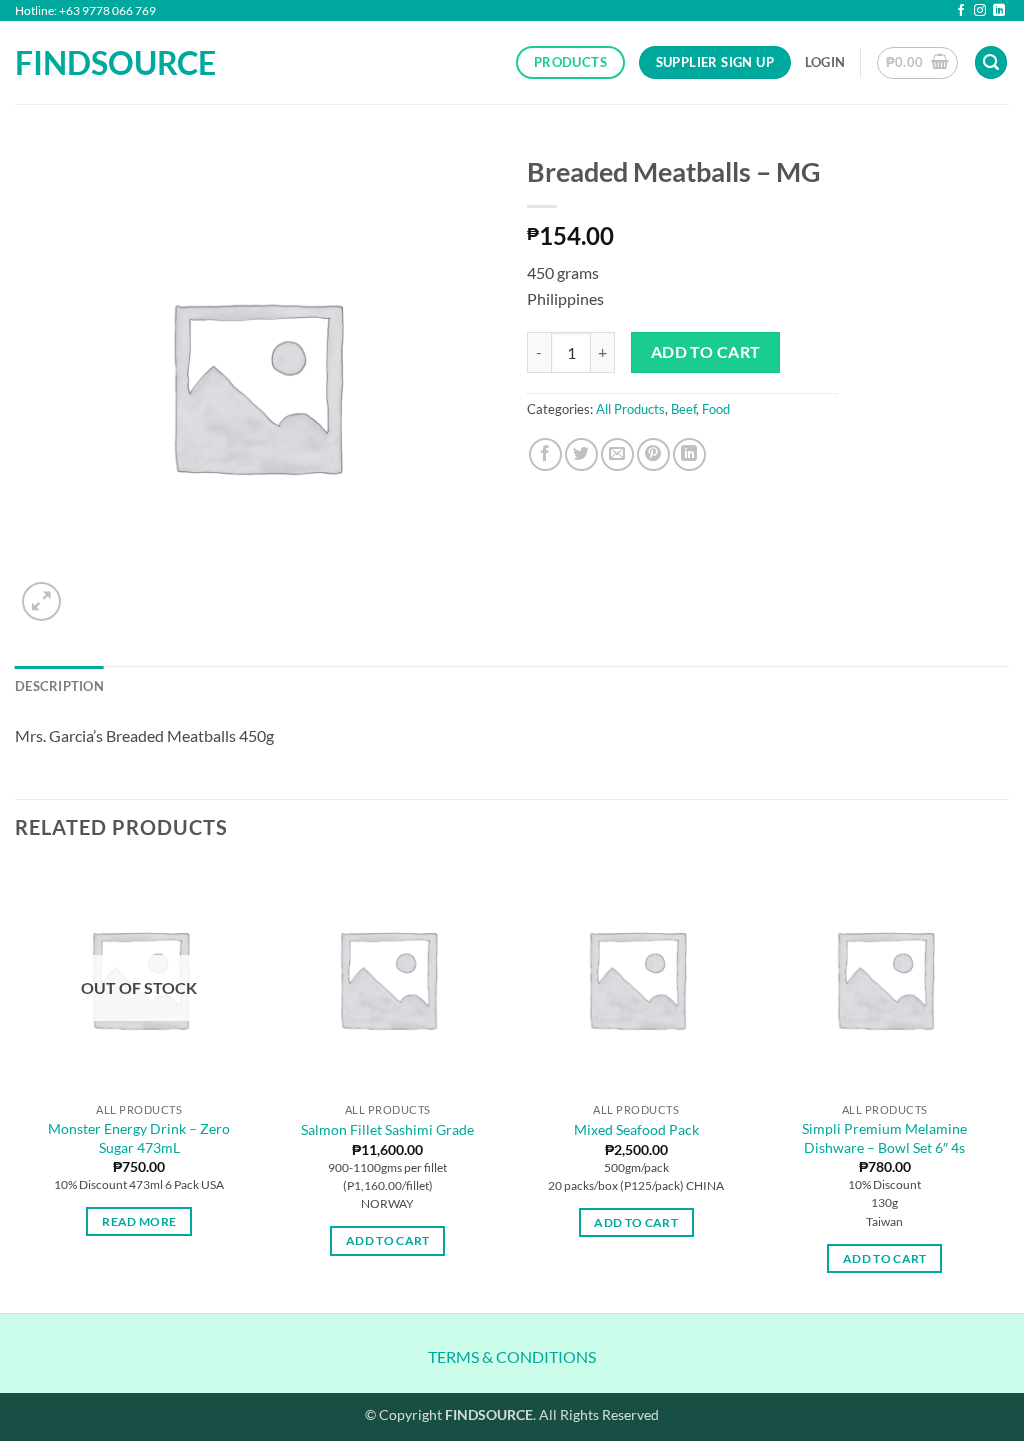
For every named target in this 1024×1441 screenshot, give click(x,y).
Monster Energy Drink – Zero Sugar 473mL (139, 1138)
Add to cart (706, 352)
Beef (683, 409)
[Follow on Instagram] (980, 11)
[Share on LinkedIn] (689, 454)
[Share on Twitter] (581, 454)
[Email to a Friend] (617, 454)
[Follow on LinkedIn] (999, 11)
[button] (825, 62)
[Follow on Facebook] (961, 11)
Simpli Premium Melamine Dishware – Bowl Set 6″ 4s (884, 1138)
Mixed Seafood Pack (636, 1129)
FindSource (99, 63)
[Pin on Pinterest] (653, 454)
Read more (139, 1221)
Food (716, 409)
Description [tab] (59, 686)
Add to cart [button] (388, 1240)
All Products (630, 409)
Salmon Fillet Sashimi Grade (387, 1129)
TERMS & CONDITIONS (512, 1356)
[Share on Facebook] (545, 454)
